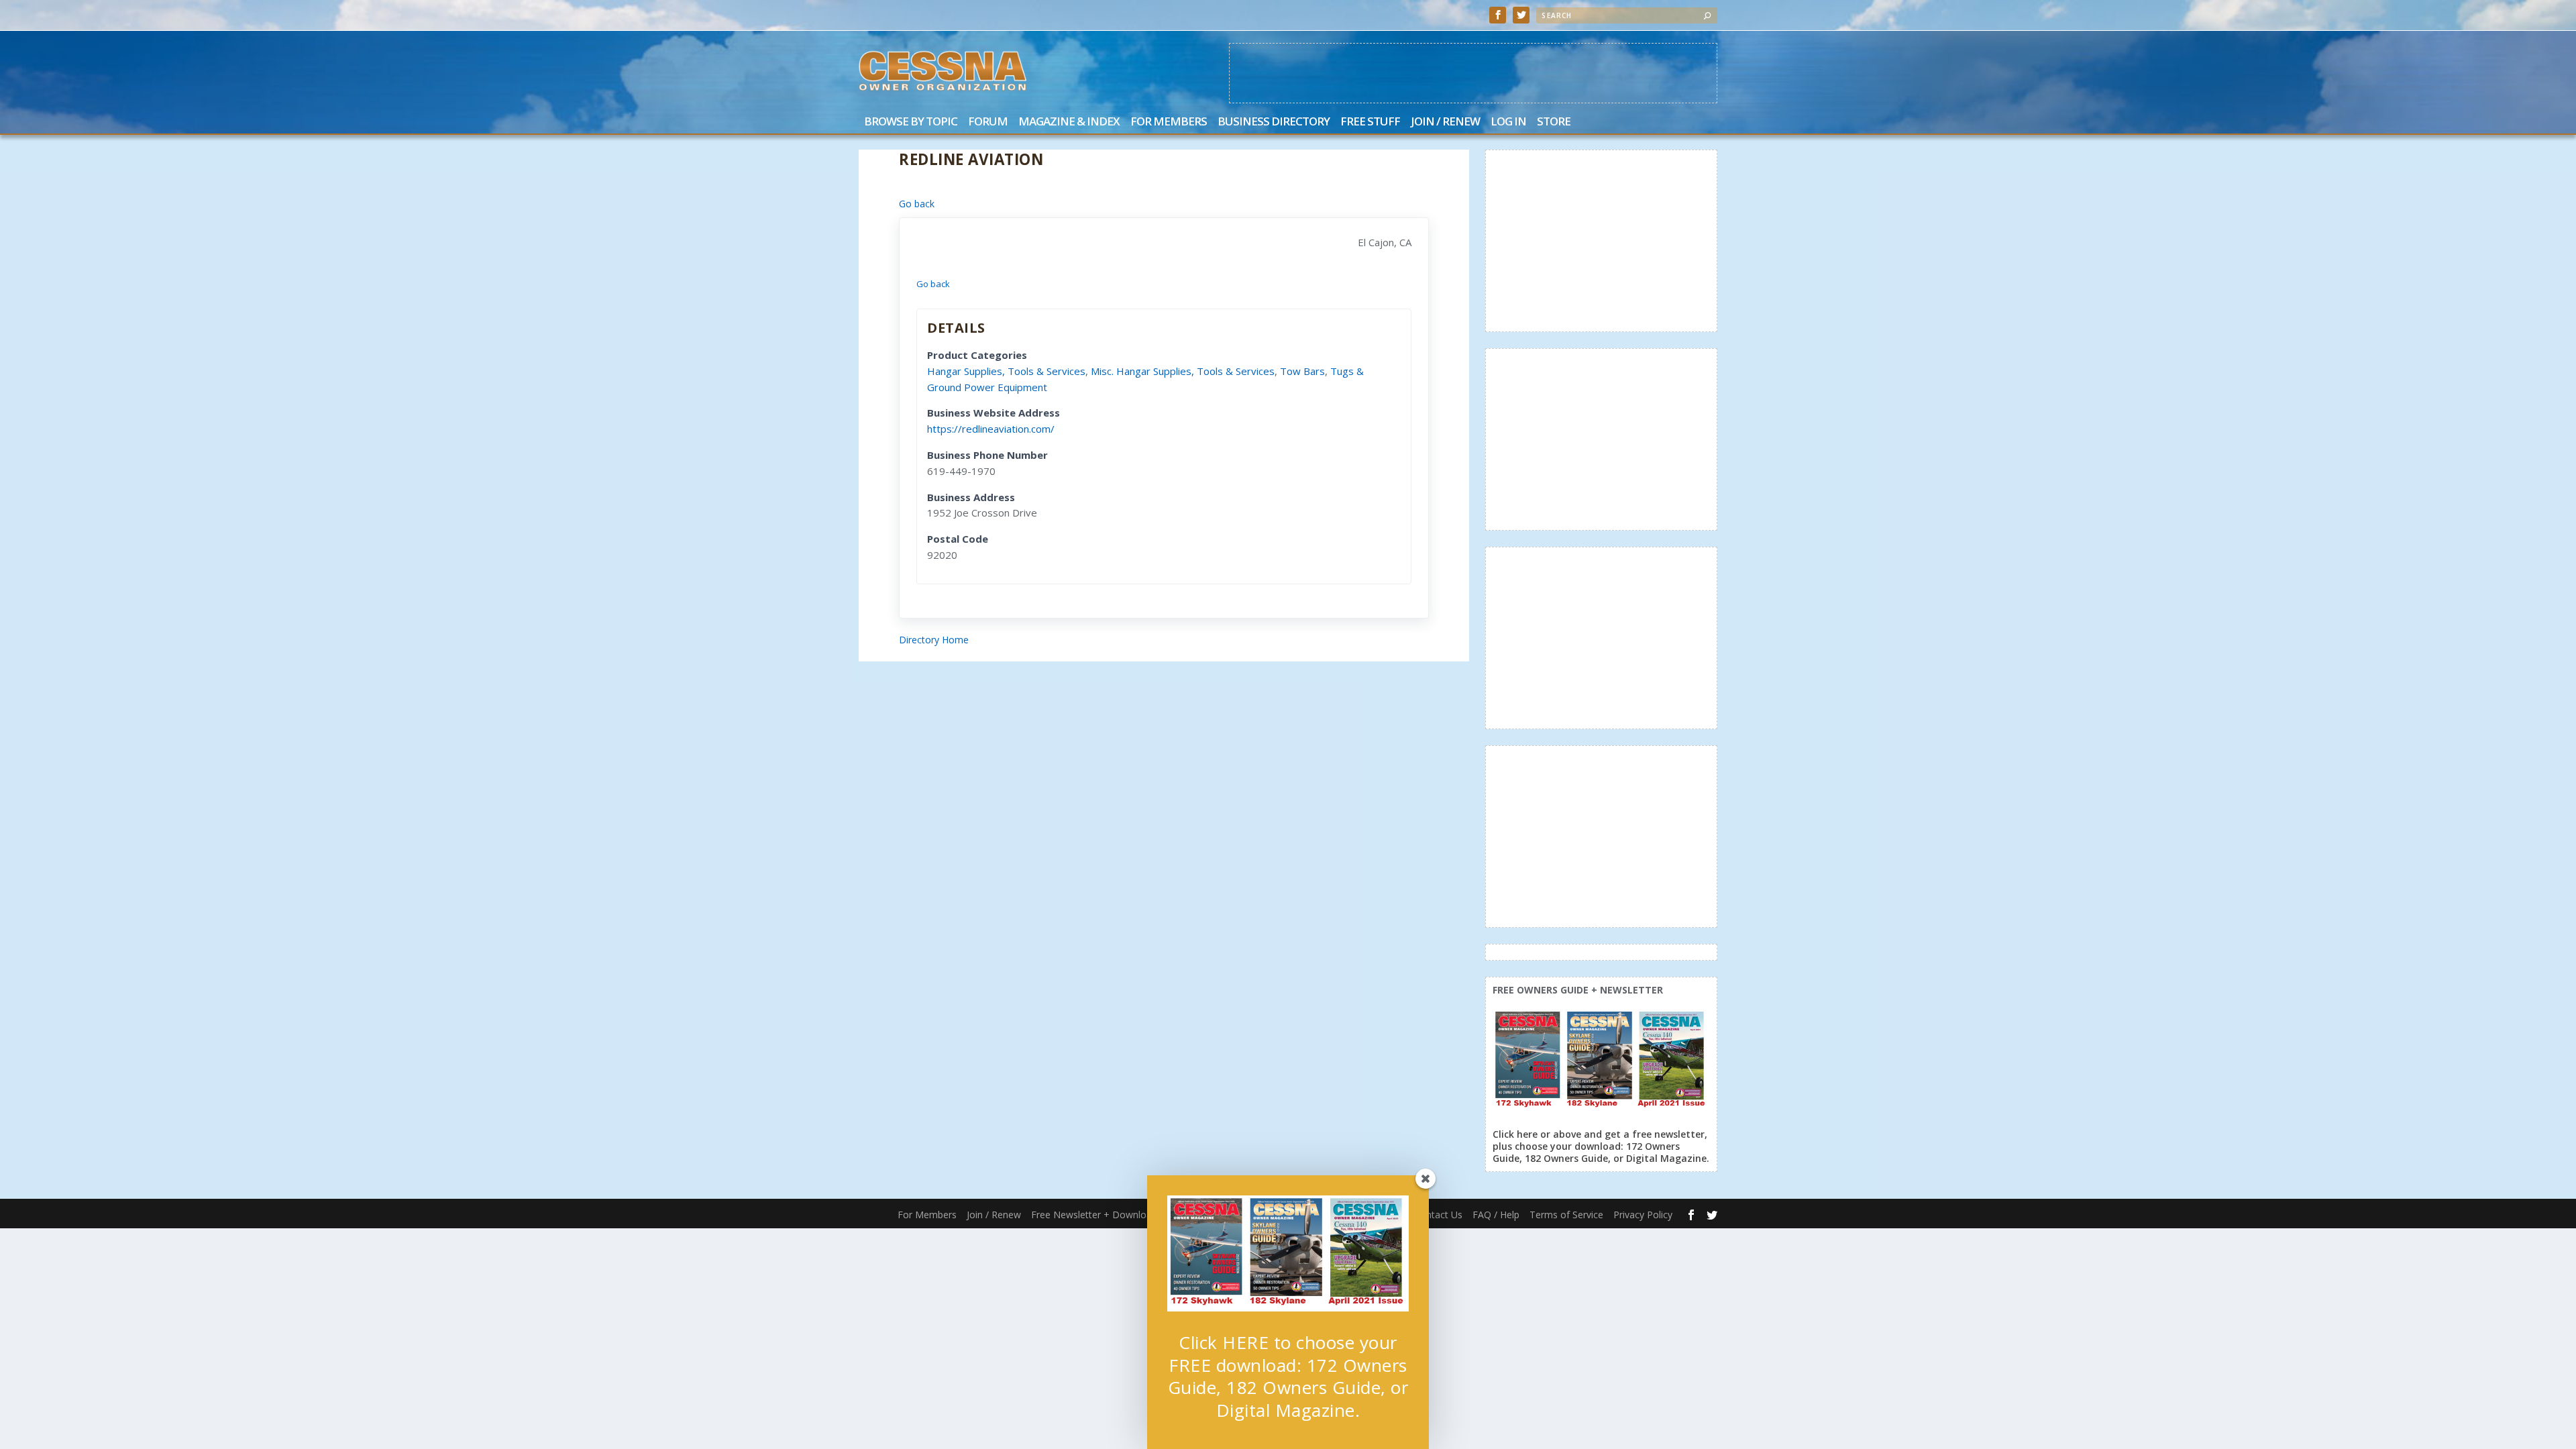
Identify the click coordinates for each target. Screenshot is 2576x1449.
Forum (988, 122)
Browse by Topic (911, 122)
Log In (1508, 122)
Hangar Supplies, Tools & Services (1006, 371)
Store (1554, 122)
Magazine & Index (1069, 122)
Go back (917, 204)
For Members (1169, 122)
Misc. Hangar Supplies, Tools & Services (1183, 371)
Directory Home (934, 640)
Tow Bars (1302, 371)
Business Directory (1274, 122)
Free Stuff (1370, 122)
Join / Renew (1445, 122)
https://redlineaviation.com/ (991, 429)
